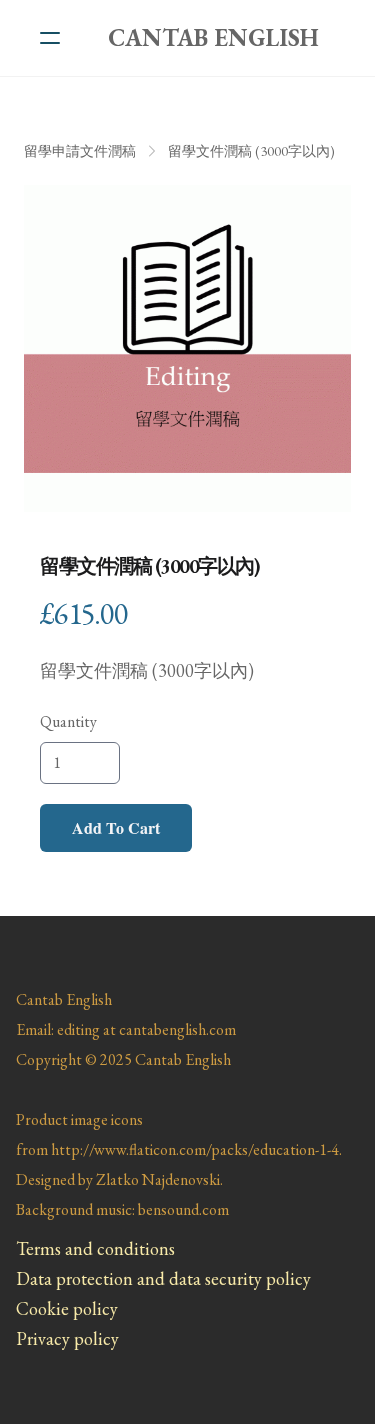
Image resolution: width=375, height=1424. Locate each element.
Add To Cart (116, 827)
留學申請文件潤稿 (80, 151)
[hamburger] (50, 38)
